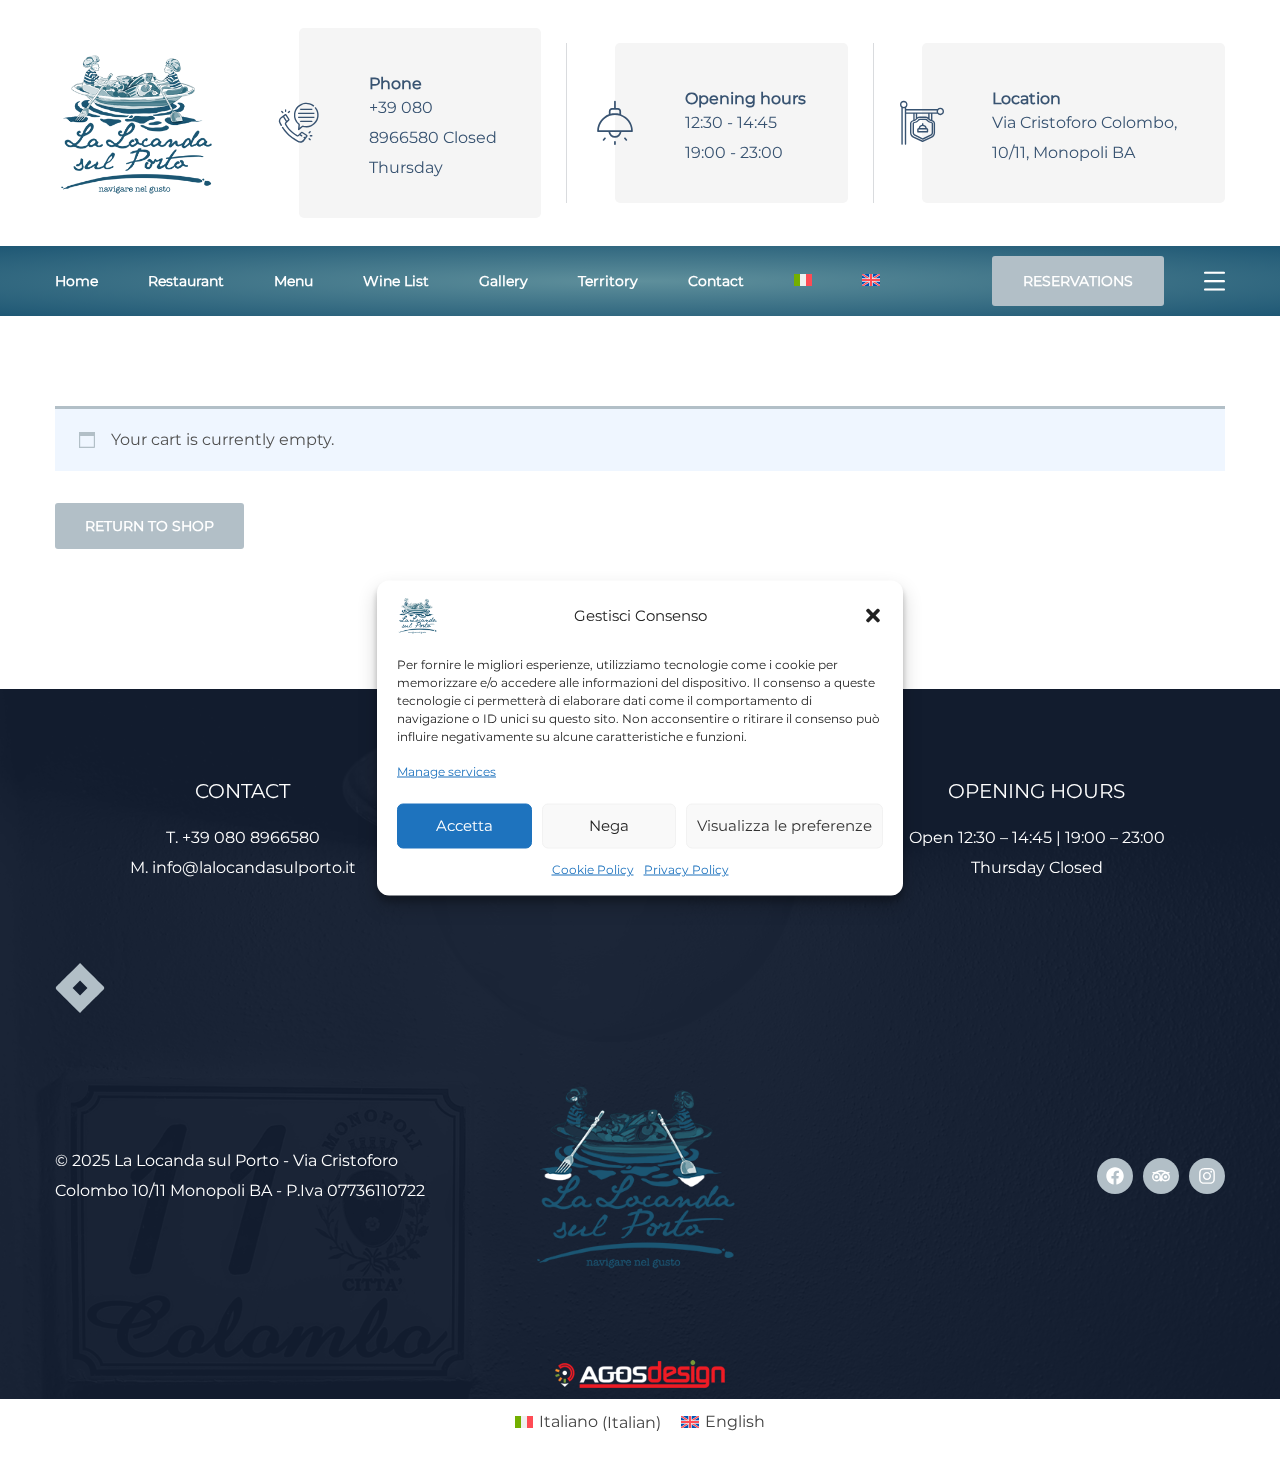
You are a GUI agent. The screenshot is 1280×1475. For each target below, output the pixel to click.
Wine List (396, 281)
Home (76, 281)
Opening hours (745, 98)
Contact (716, 281)
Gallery (503, 281)
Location (1026, 98)
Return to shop (149, 526)
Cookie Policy (593, 868)
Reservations (1078, 281)
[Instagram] (1207, 1176)
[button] (873, 615)
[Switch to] (803, 281)
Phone (395, 83)
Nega (609, 824)
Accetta (464, 824)
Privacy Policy (686, 868)
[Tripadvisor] (1161, 1176)
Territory (608, 281)
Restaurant (186, 281)
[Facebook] (1115, 1176)
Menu (293, 281)
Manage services (446, 770)
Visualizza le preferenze (784, 824)
